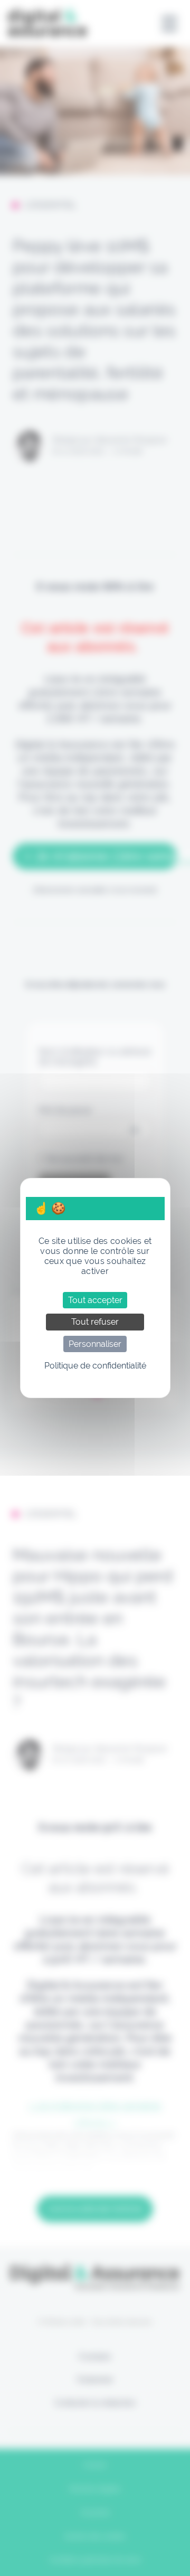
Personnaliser (95, 1344)
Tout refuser (95, 1322)
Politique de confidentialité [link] (95, 1366)
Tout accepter (95, 1300)
